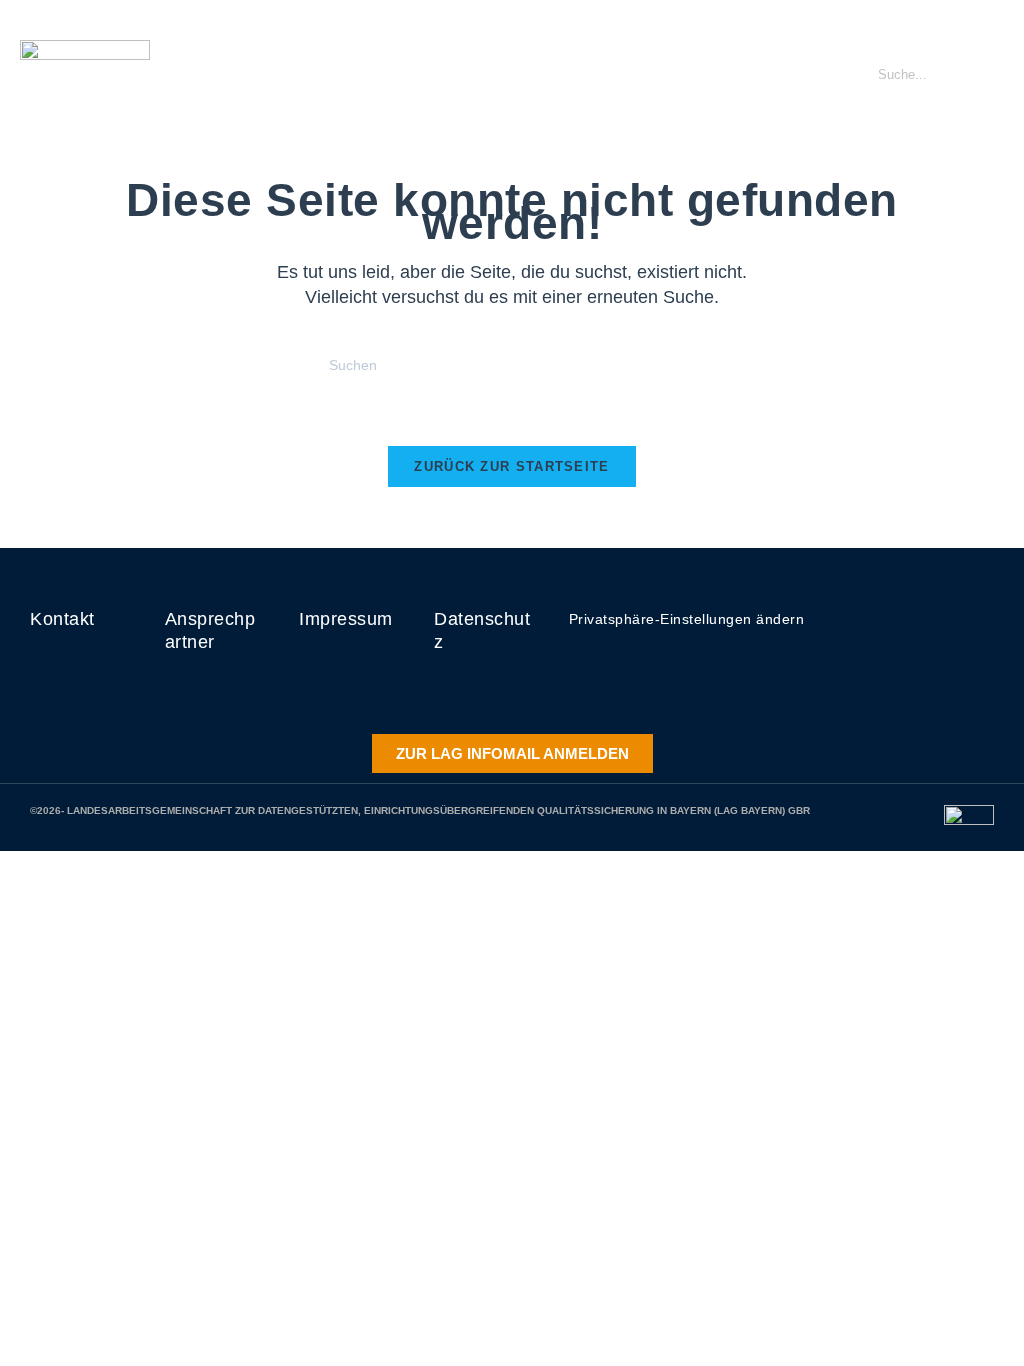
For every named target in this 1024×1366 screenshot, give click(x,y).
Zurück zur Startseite (511, 466)
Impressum (346, 619)
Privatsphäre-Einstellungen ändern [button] (687, 619)
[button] (812, 75)
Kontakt (62, 619)
